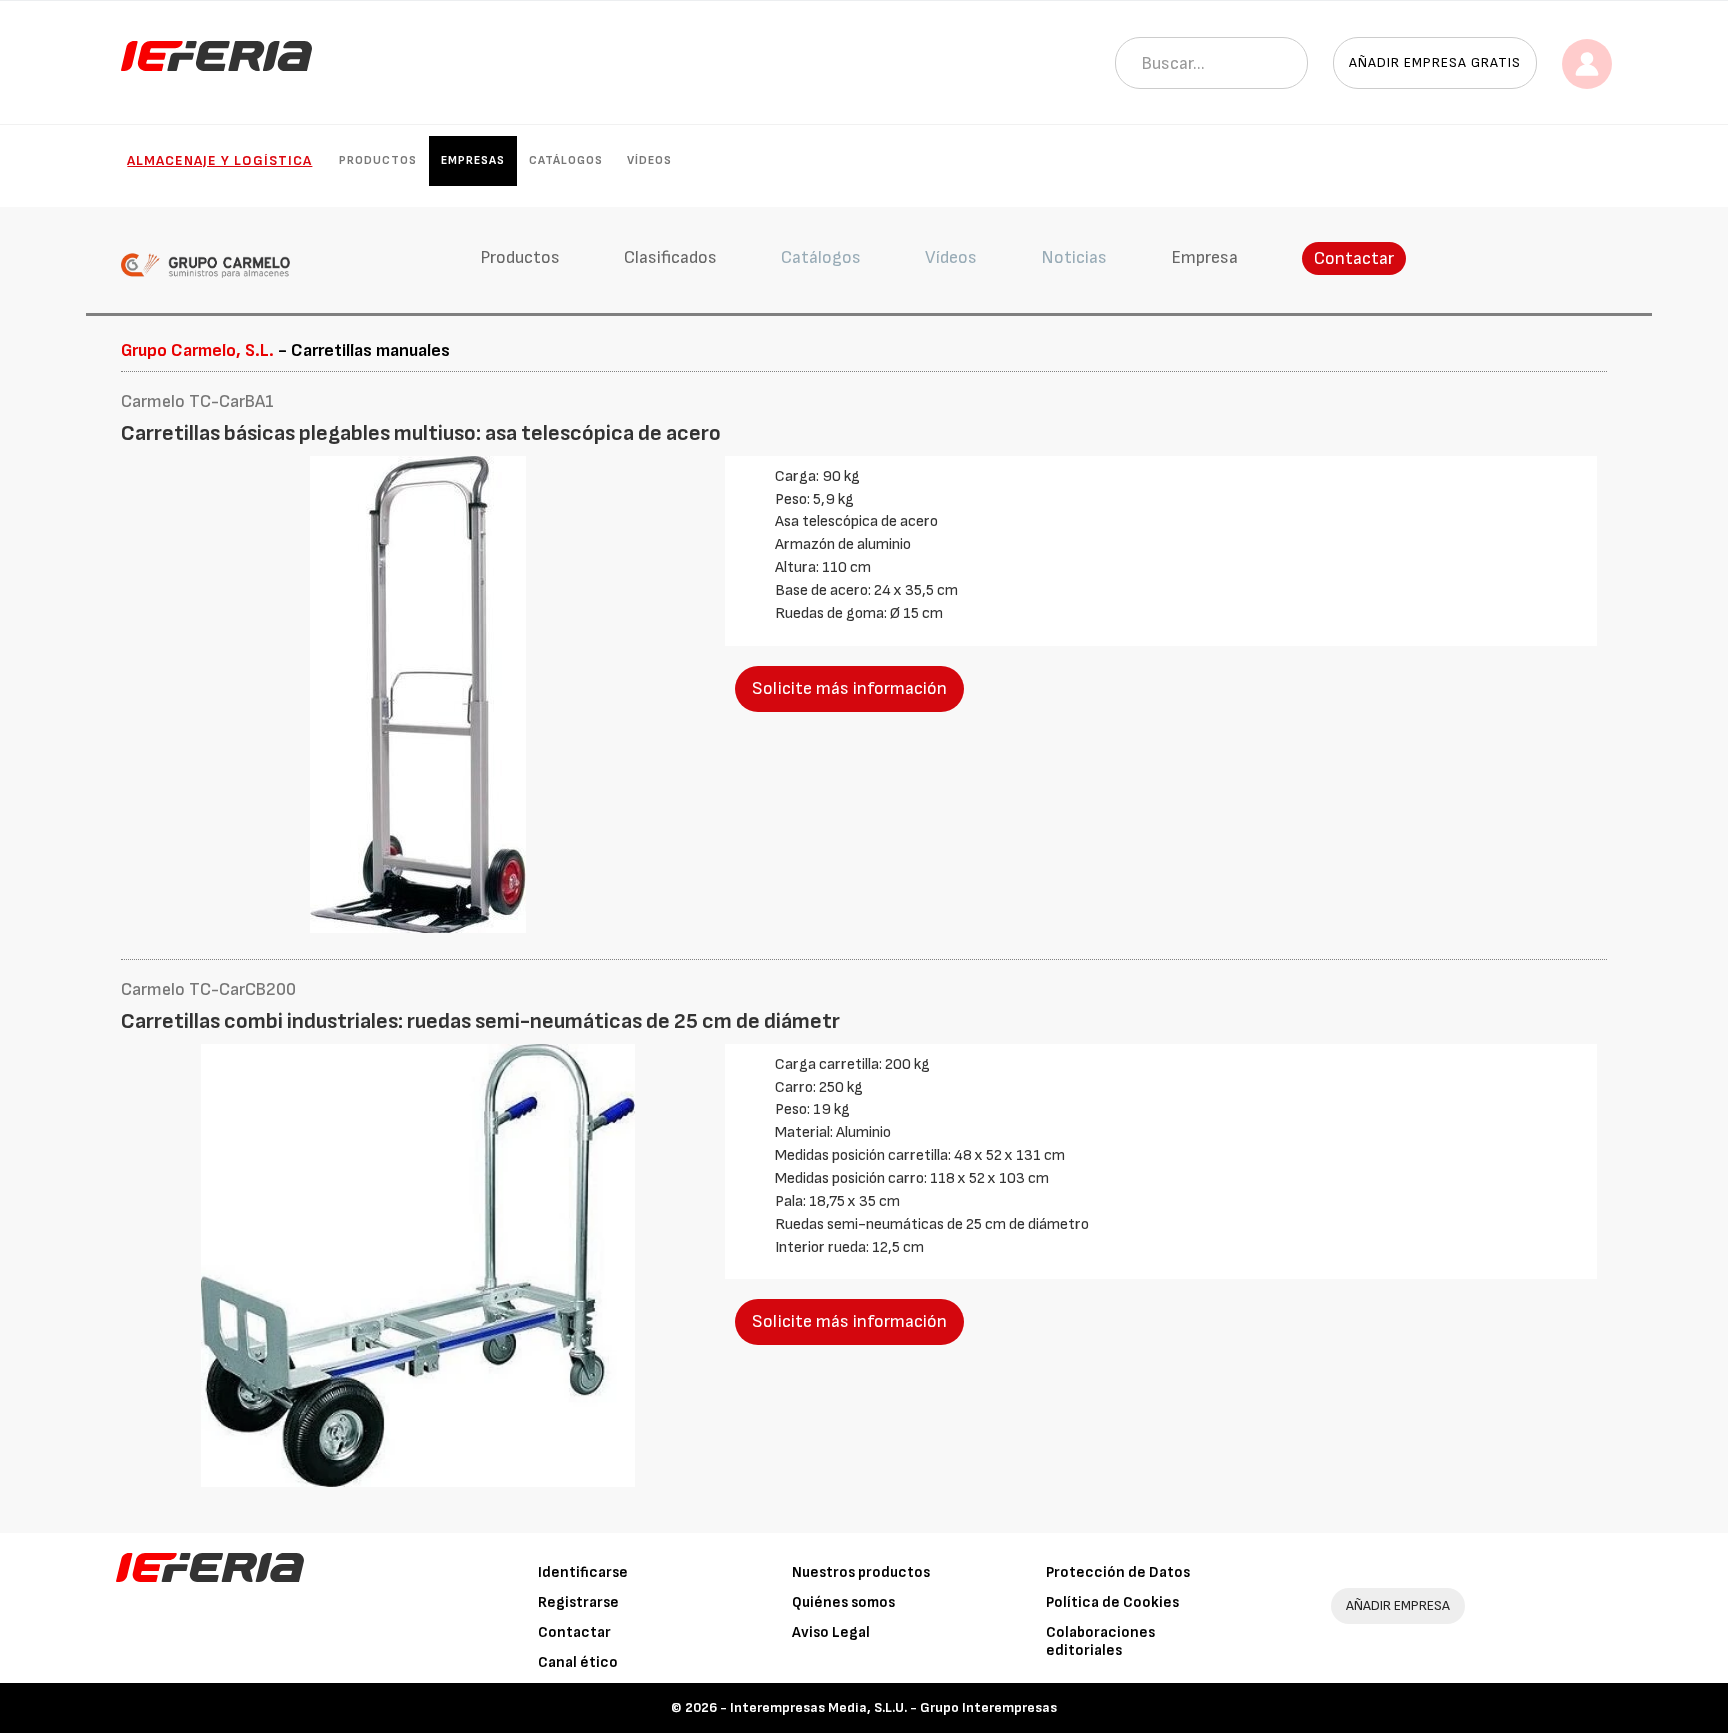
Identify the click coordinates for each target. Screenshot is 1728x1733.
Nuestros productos (861, 1572)
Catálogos (566, 160)
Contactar (1354, 258)
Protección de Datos (1118, 1572)
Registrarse (578, 1602)
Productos (378, 160)
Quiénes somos (843, 1602)
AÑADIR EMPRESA (1398, 1605)
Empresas (473, 160)
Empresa (1204, 257)
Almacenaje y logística (219, 160)
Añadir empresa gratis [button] (1435, 62)
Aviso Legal (831, 1632)
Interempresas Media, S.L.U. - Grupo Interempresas (893, 1707)
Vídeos (649, 160)
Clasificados (670, 257)
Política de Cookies (1112, 1602)
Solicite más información (849, 688)
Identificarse (583, 1572)
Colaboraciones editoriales (1100, 1641)
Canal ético (578, 1662)
